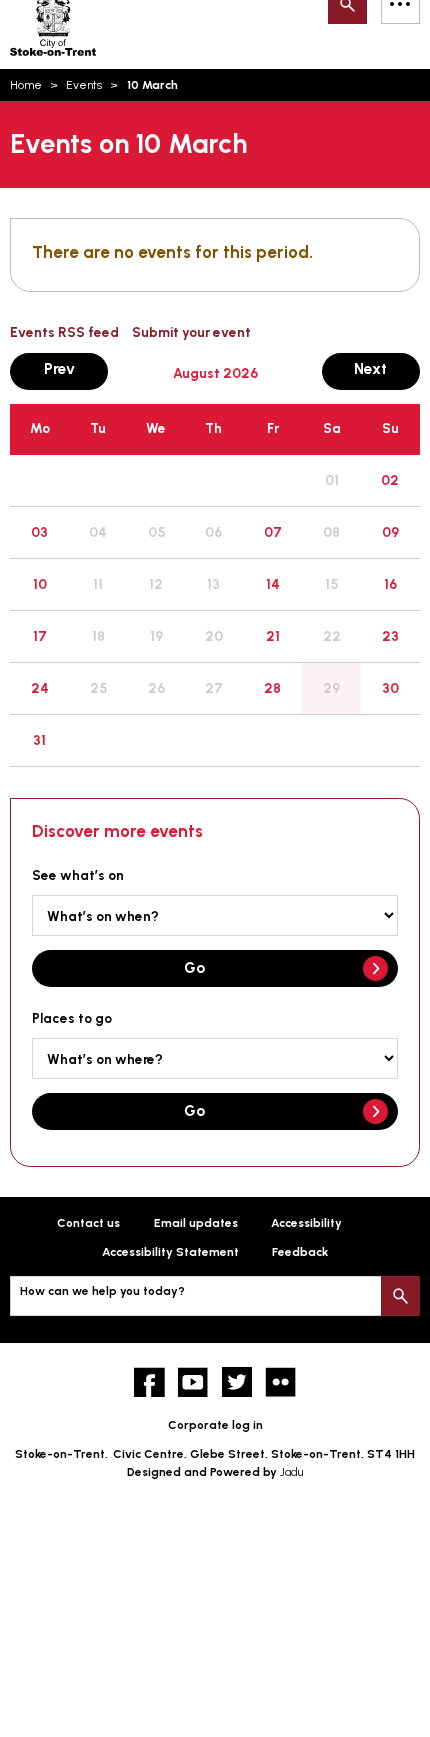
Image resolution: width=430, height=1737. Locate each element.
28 (272, 688)
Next (387, 368)
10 (40, 584)
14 (273, 584)
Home (26, 85)
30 (390, 688)
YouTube (193, 1382)
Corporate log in (215, 1425)
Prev (76, 368)
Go (194, 967)
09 (390, 532)
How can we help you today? (102, 1291)
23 (390, 636)
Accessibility (306, 1223)
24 (40, 688)
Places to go (72, 1018)
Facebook (149, 1382)
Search (400, 1295)
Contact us (88, 1223)
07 (273, 532)
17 (40, 636)
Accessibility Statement (170, 1252)
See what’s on (78, 875)
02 (390, 480)
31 (39, 740)
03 (39, 532)
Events (84, 85)
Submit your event (191, 332)
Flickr (280, 1382)
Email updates (196, 1223)
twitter (237, 1382)
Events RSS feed (64, 332)
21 (273, 636)
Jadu (291, 1472)
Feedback (300, 1252)
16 (390, 584)
